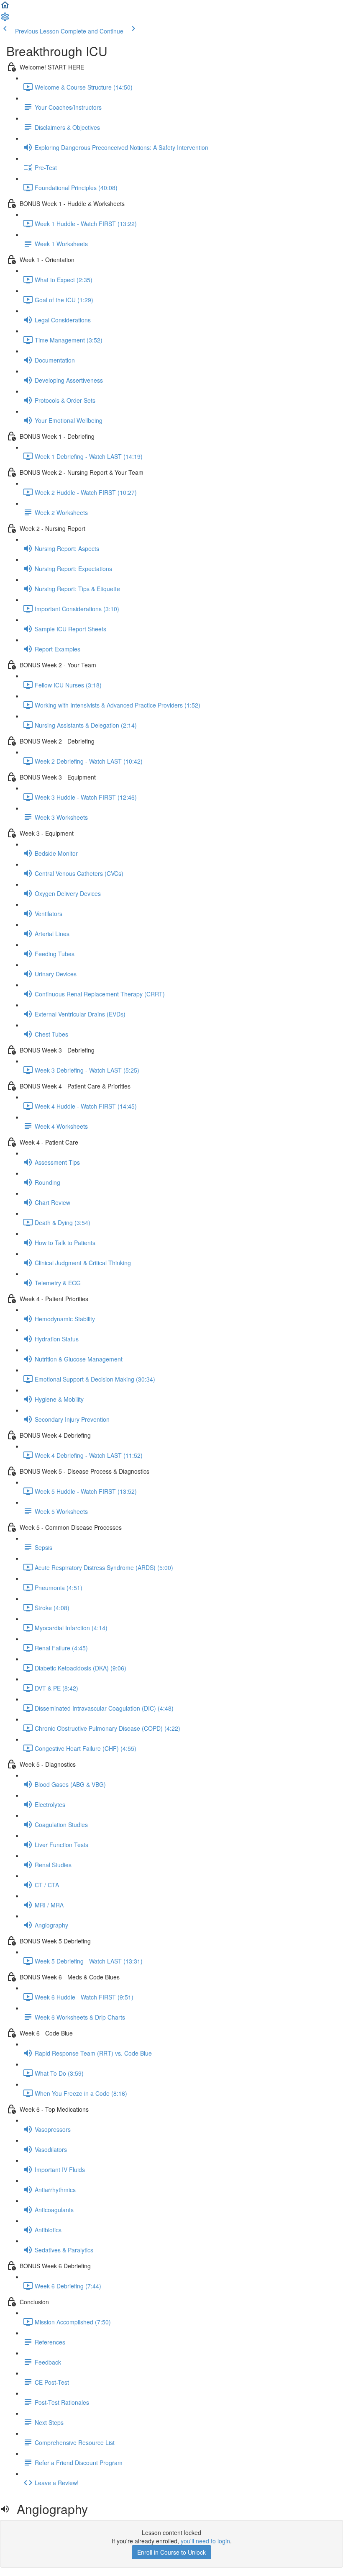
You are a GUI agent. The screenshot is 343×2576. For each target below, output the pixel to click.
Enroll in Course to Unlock (171, 2552)
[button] (5, 8)
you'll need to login (205, 2541)
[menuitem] (5, 19)
